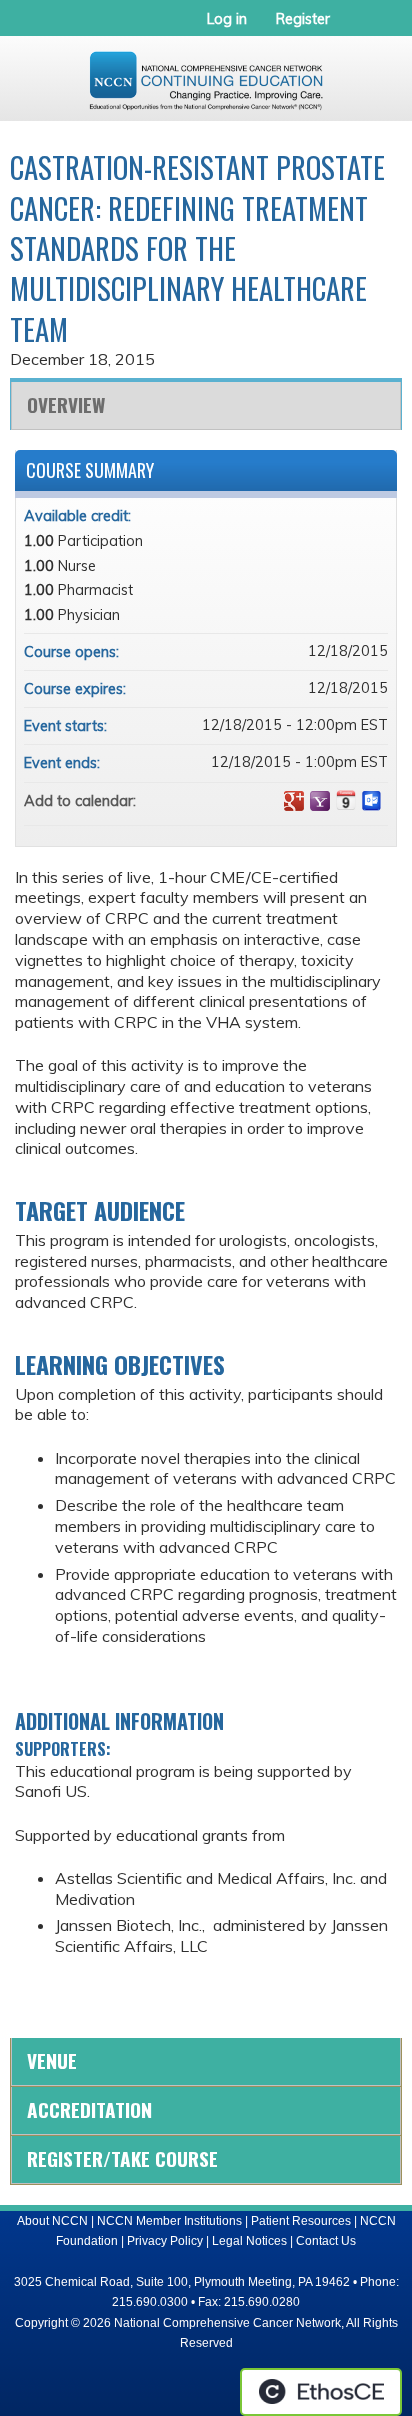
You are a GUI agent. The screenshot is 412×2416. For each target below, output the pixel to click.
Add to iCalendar (346, 800)
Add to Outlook (372, 801)
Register (303, 19)
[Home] (206, 73)
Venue (52, 2060)
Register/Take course (122, 2158)
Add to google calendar (294, 801)
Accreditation (89, 2109)
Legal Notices (249, 2241)
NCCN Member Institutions (169, 2221)
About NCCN (52, 2221)
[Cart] (353, 29)
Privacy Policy (165, 2241)
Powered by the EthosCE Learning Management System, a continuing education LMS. (321, 2392)
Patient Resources (301, 2221)
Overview (66, 404)
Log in (227, 19)
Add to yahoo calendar (320, 801)
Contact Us (326, 2241)
